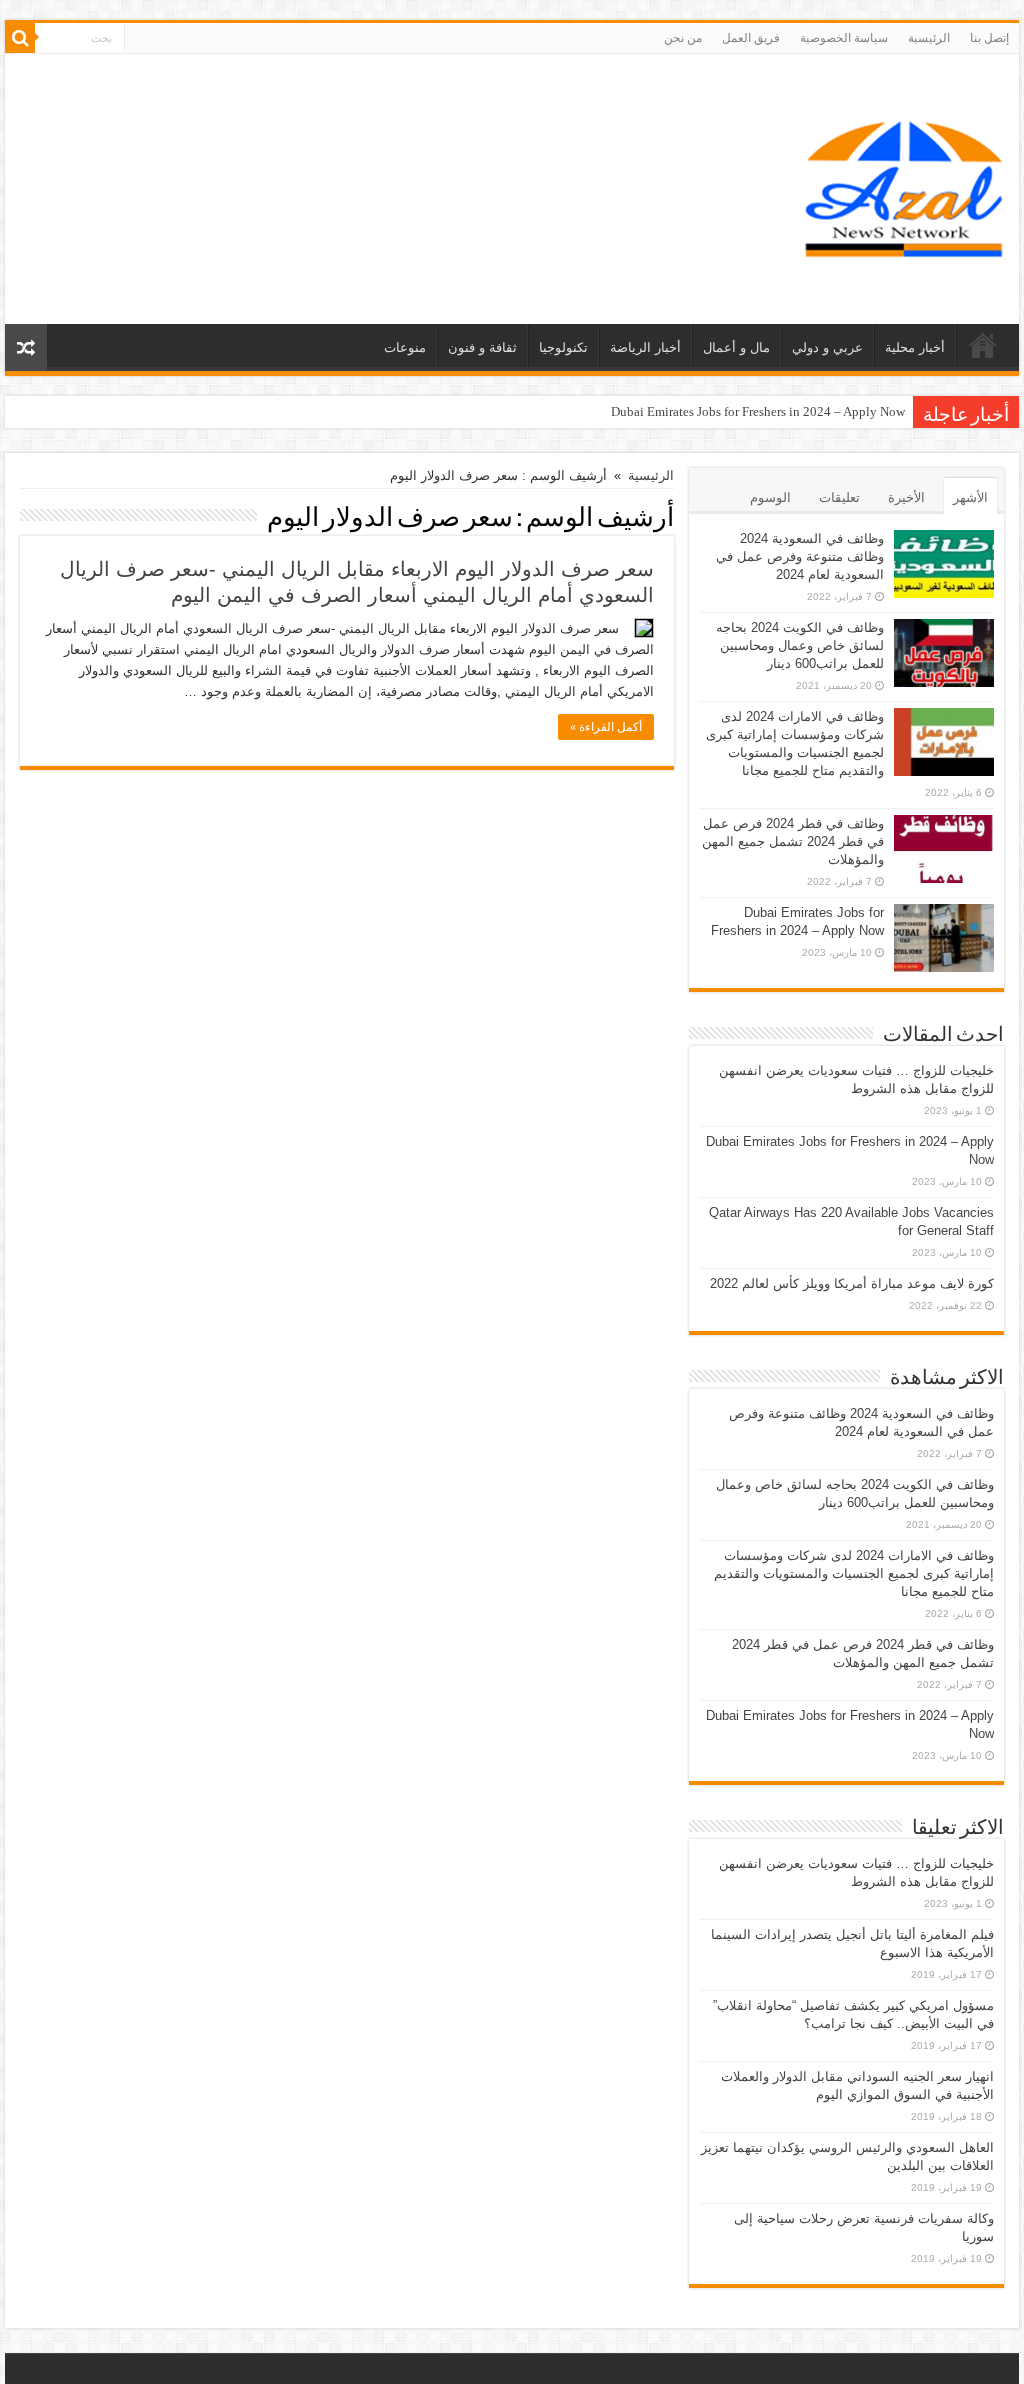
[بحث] (20, 38)
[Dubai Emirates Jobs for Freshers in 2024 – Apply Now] (944, 938)
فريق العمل (751, 38)
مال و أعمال (736, 347)
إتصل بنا (989, 38)
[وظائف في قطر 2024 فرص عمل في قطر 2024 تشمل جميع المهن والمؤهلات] (944, 849)
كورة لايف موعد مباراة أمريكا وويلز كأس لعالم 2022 (852, 1283)
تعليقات (839, 497)
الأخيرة (906, 497)
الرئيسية (929, 38)
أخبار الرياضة (645, 347)
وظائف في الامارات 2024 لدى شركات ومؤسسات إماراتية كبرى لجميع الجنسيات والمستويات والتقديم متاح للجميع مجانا (854, 1573)
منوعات (405, 347)
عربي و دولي (827, 347)
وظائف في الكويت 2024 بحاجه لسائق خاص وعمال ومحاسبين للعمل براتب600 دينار (800, 645)
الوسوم (770, 497)
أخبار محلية (915, 347)
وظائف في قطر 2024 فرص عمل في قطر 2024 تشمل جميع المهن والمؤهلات (793, 841)
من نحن (683, 38)
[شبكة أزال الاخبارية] (904, 185)
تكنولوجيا (563, 347)
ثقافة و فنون (482, 347)
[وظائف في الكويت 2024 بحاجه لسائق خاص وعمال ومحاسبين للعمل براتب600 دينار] (944, 653)
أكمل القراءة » (606, 727)
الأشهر (970, 497)
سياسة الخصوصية (844, 38)
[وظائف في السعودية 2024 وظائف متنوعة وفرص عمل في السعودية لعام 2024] (944, 564)
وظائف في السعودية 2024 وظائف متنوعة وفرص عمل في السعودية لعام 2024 (800, 556)
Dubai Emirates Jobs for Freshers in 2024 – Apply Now (758, 411)
